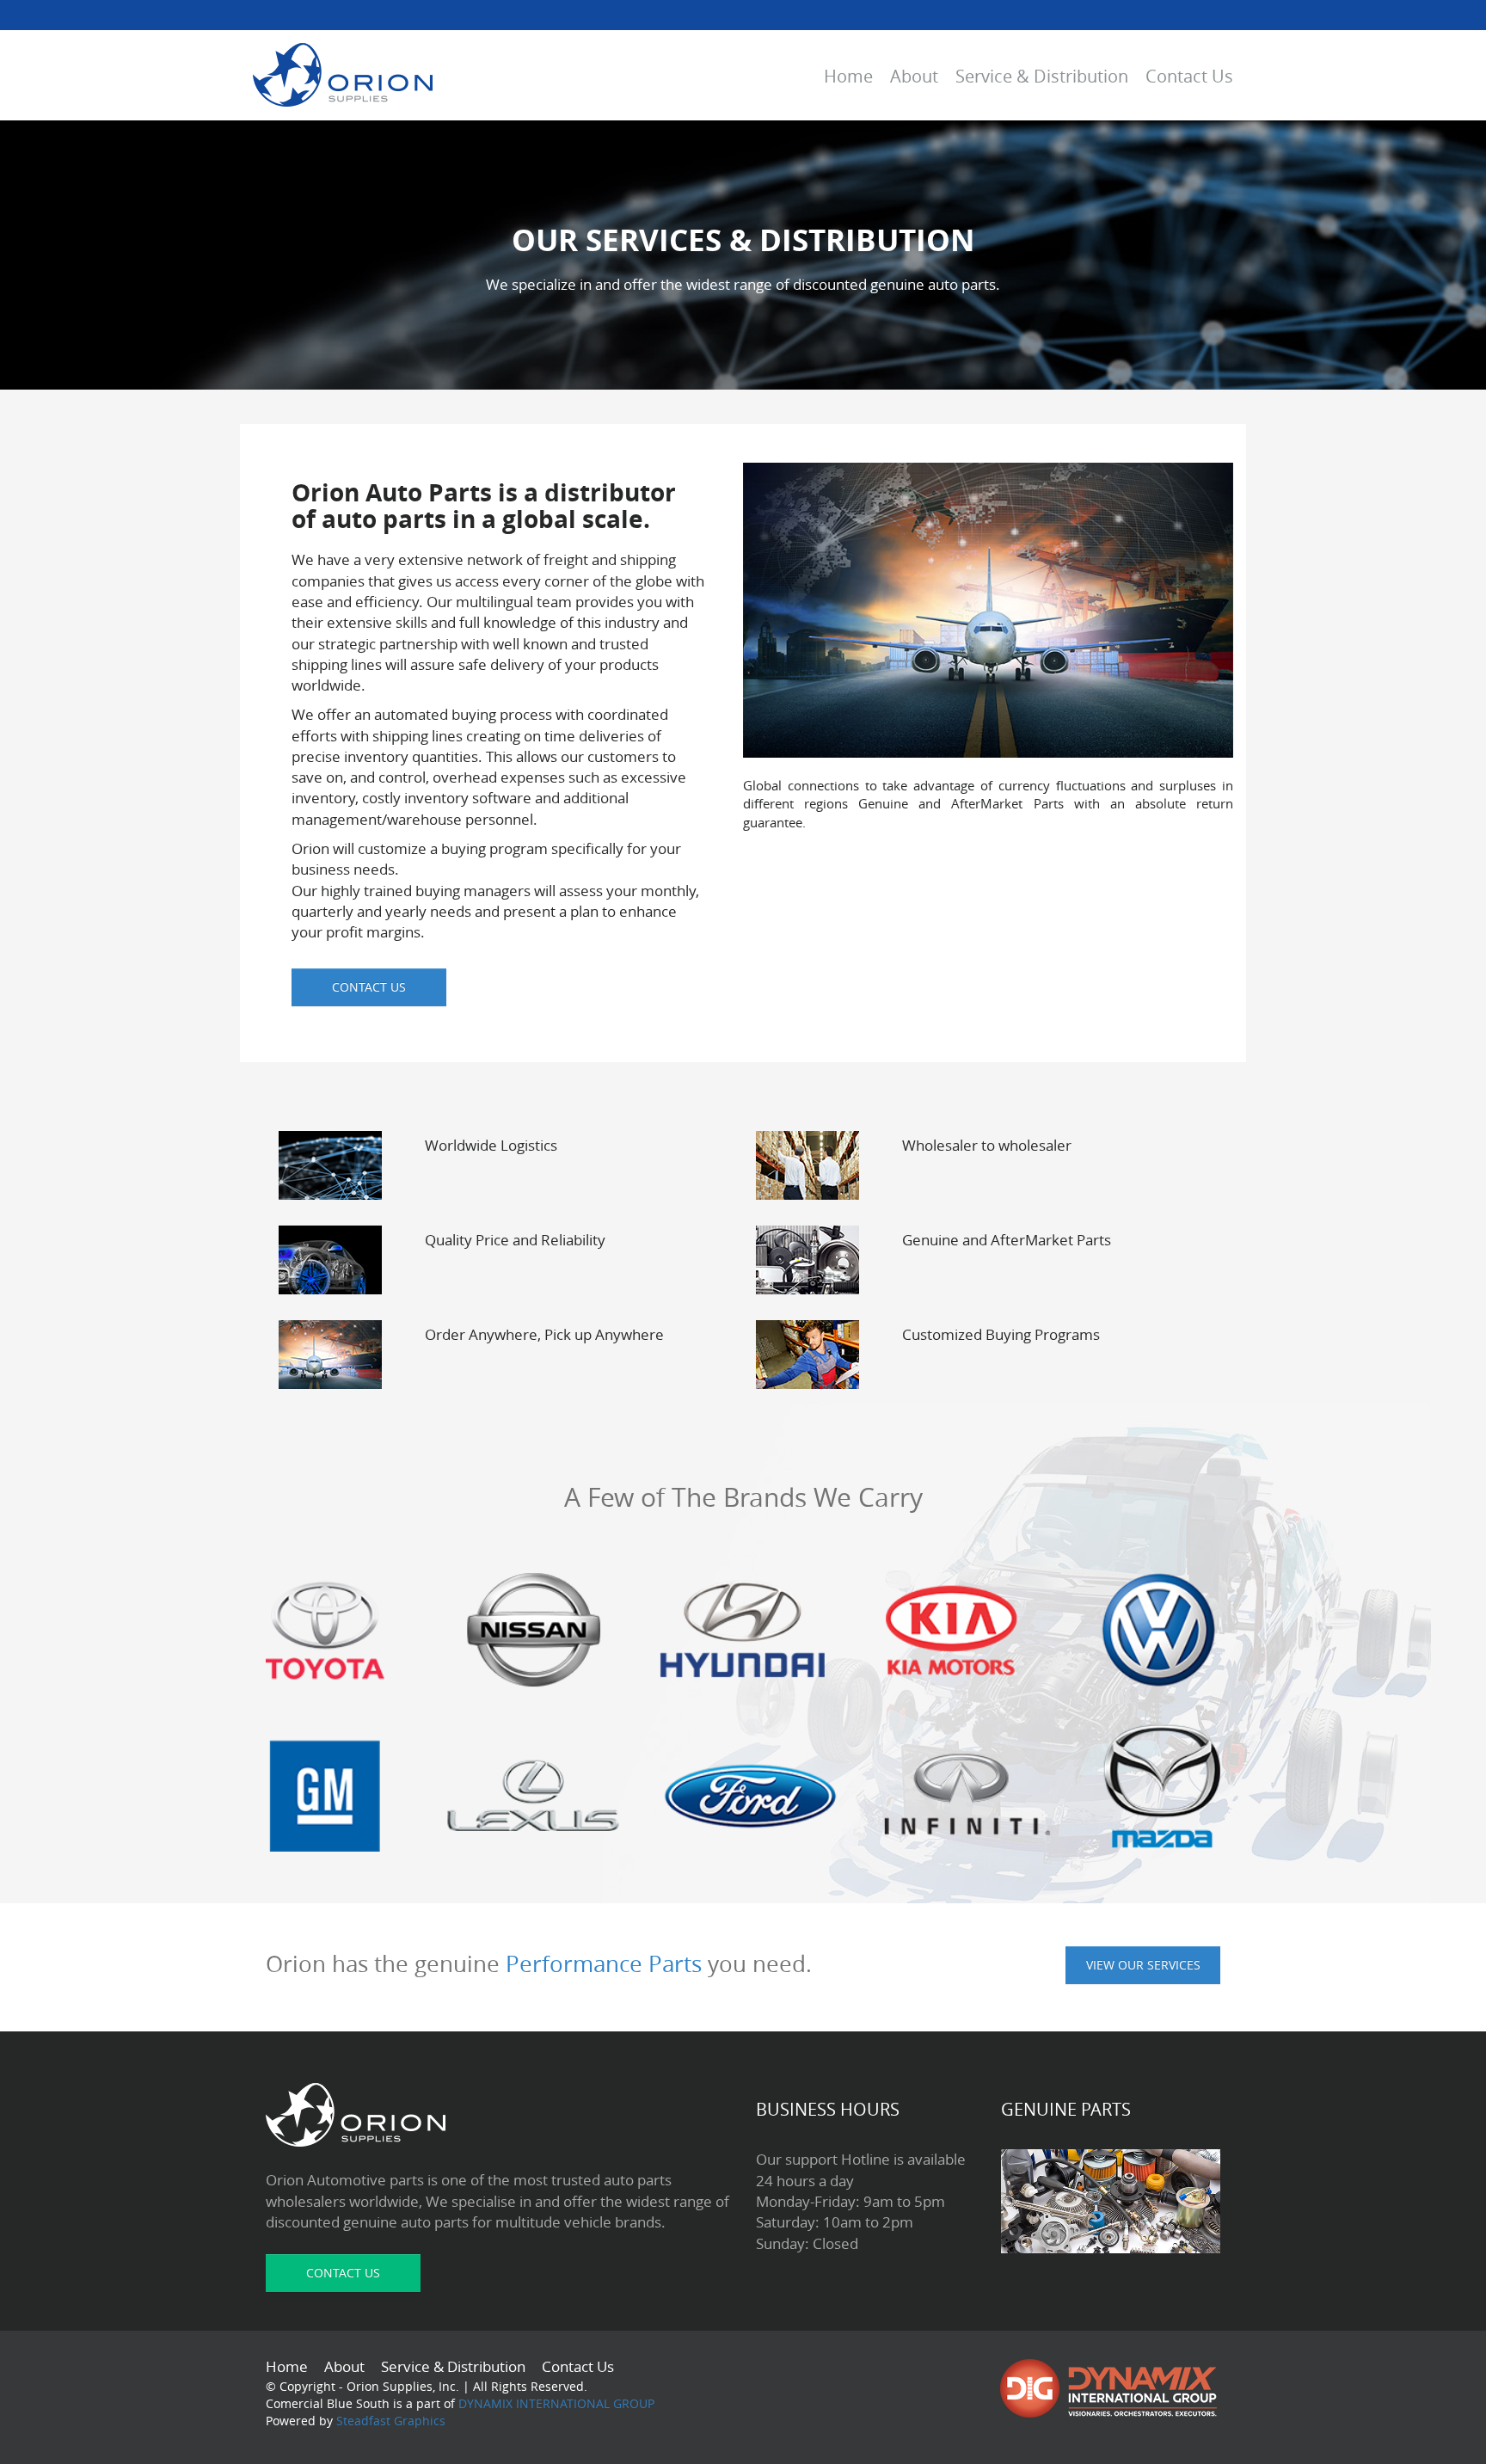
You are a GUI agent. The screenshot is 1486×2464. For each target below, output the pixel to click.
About (914, 76)
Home (848, 76)
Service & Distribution (1042, 76)
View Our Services (1143, 1965)
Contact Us (1189, 76)
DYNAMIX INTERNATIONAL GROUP (556, 2403)
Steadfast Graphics (389, 2421)
